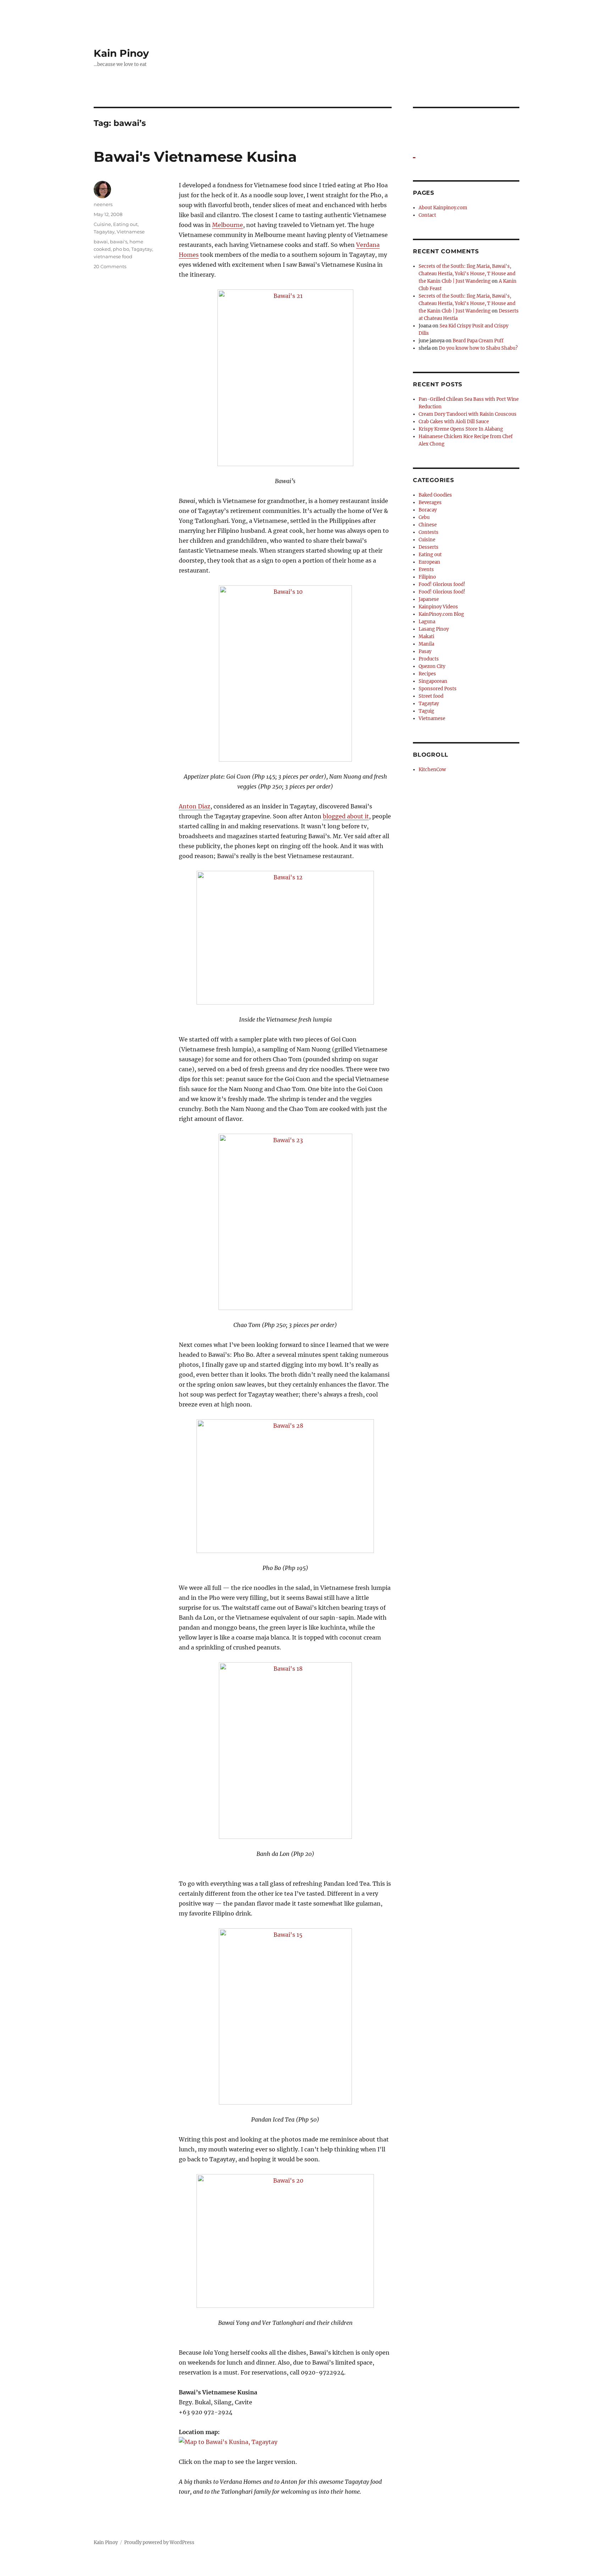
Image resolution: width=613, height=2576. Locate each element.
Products (429, 659)
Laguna (427, 622)
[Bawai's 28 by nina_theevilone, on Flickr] (285, 1486)
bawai (101, 242)
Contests (429, 532)
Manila (426, 644)
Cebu (424, 517)
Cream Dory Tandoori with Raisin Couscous (468, 414)
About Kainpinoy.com (443, 208)
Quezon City (432, 666)
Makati (426, 637)
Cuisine (102, 224)
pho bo (121, 249)
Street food (431, 696)
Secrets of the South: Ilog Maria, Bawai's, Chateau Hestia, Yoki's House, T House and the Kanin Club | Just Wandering (467, 274)
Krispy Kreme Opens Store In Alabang (461, 429)
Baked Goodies (435, 495)
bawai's (119, 242)
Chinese (428, 525)
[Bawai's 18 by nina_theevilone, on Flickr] (285, 1750)
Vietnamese (131, 232)
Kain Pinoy (121, 53)
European (429, 562)
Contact (427, 215)
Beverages (430, 502)
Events (426, 570)
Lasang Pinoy (434, 629)
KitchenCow (432, 770)
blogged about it (346, 816)
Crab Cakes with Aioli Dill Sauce (454, 422)
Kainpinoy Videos (438, 607)
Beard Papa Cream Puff (478, 341)
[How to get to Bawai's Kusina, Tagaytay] (285, 2442)
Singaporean (433, 681)
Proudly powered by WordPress (159, 2542)
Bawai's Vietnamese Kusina (195, 157)
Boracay (428, 510)
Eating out (125, 224)
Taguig (426, 711)
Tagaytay (104, 232)
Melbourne (228, 225)
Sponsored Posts (438, 689)
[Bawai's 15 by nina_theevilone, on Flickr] (285, 2016)
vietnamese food (113, 256)
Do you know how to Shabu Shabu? (478, 348)
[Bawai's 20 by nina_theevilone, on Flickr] (285, 2241)
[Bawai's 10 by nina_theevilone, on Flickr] (285, 673)
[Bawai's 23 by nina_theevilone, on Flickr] (285, 1222)
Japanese (429, 599)
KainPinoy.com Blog (441, 614)
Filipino (427, 577)
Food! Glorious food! (442, 584)
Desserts (429, 547)
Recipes (427, 674)
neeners (103, 204)
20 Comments (110, 266)
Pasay (425, 651)
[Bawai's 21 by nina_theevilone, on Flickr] (285, 378)
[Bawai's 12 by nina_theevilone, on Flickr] (285, 938)
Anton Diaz (195, 806)
